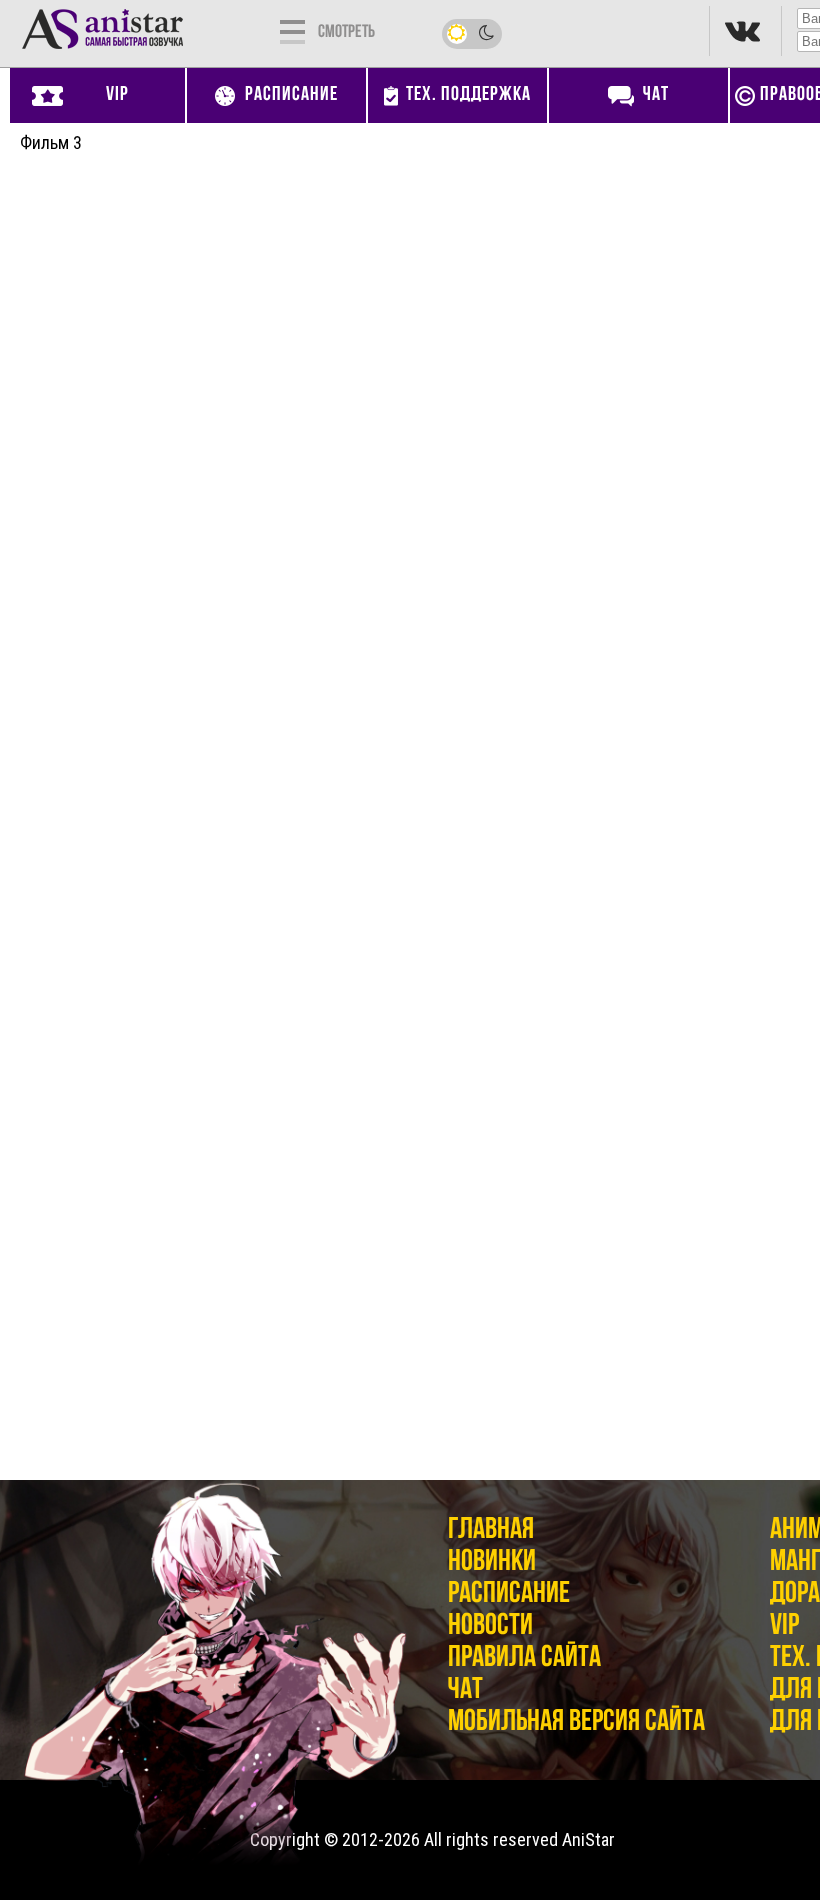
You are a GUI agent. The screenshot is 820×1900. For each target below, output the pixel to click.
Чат (465, 1690)
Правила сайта (524, 1658)
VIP (784, 1626)
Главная (491, 1530)
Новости (490, 1626)
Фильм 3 (51, 142)
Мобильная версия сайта (576, 1722)
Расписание (509, 1594)
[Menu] (292, 30)
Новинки (492, 1562)
